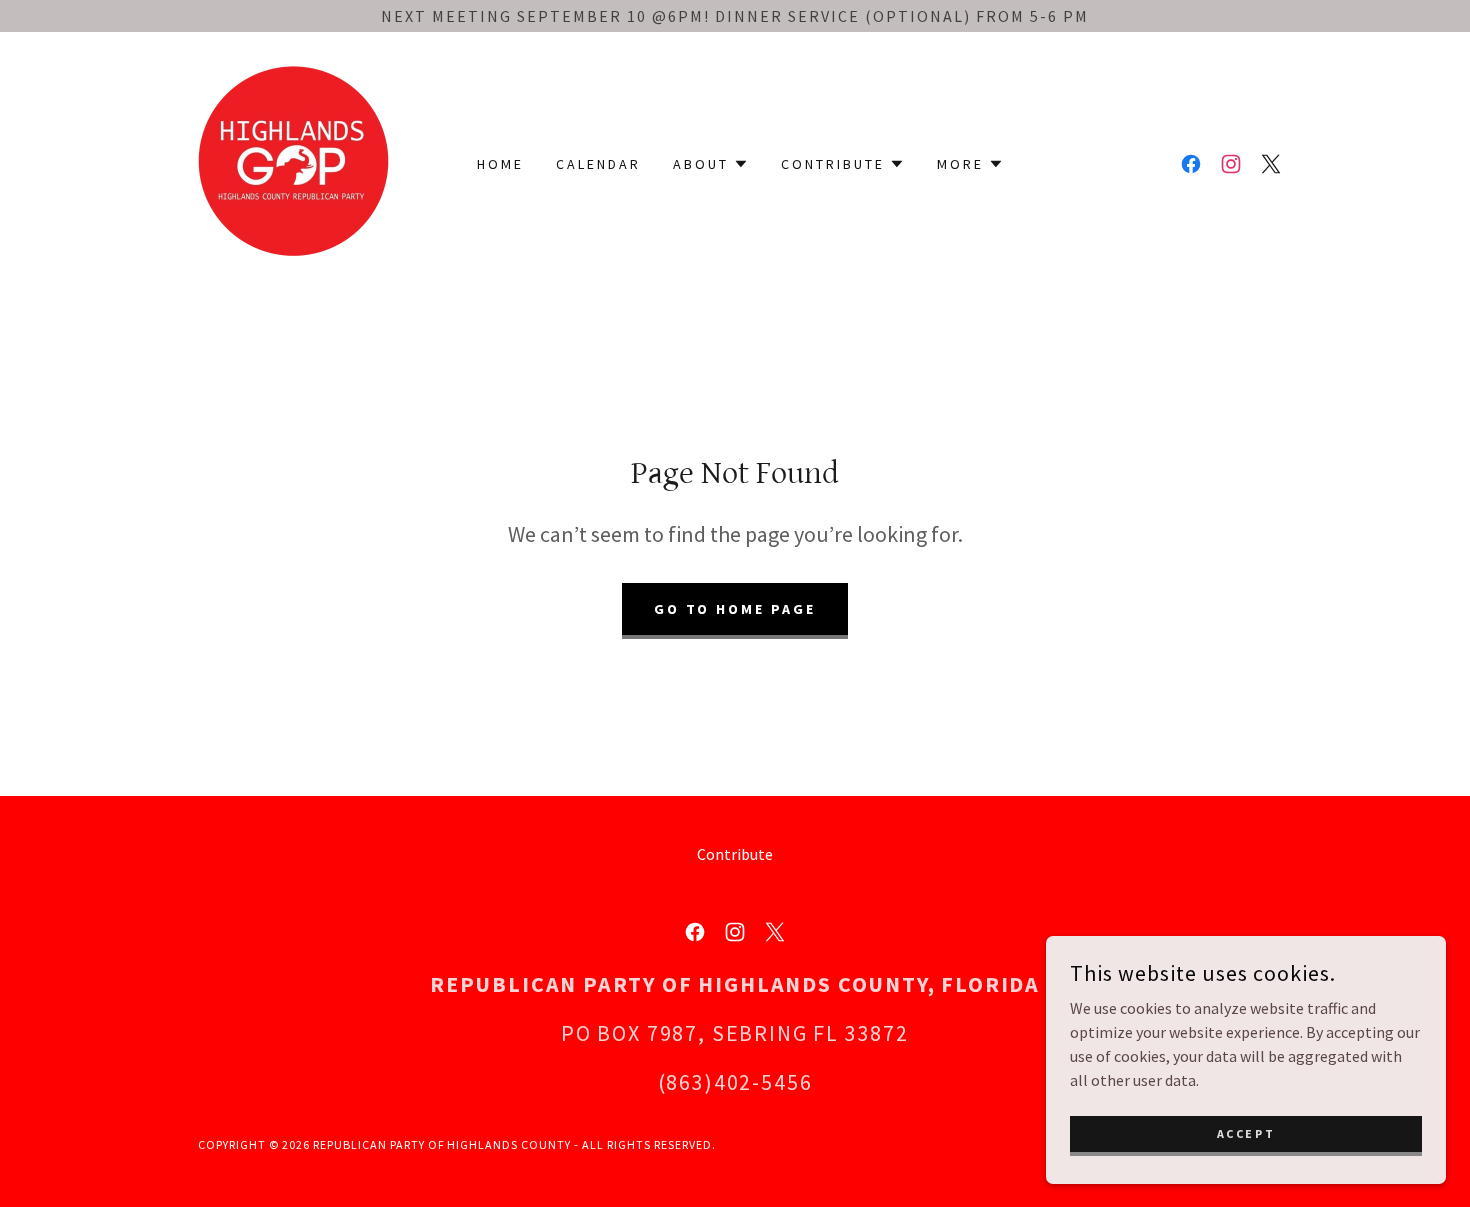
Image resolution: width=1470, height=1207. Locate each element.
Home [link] (500, 164)
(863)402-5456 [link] (735, 1082)
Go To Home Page (735, 609)
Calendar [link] (598, 164)
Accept (1246, 1133)
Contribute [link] (735, 854)
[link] (293, 162)
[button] (711, 164)
